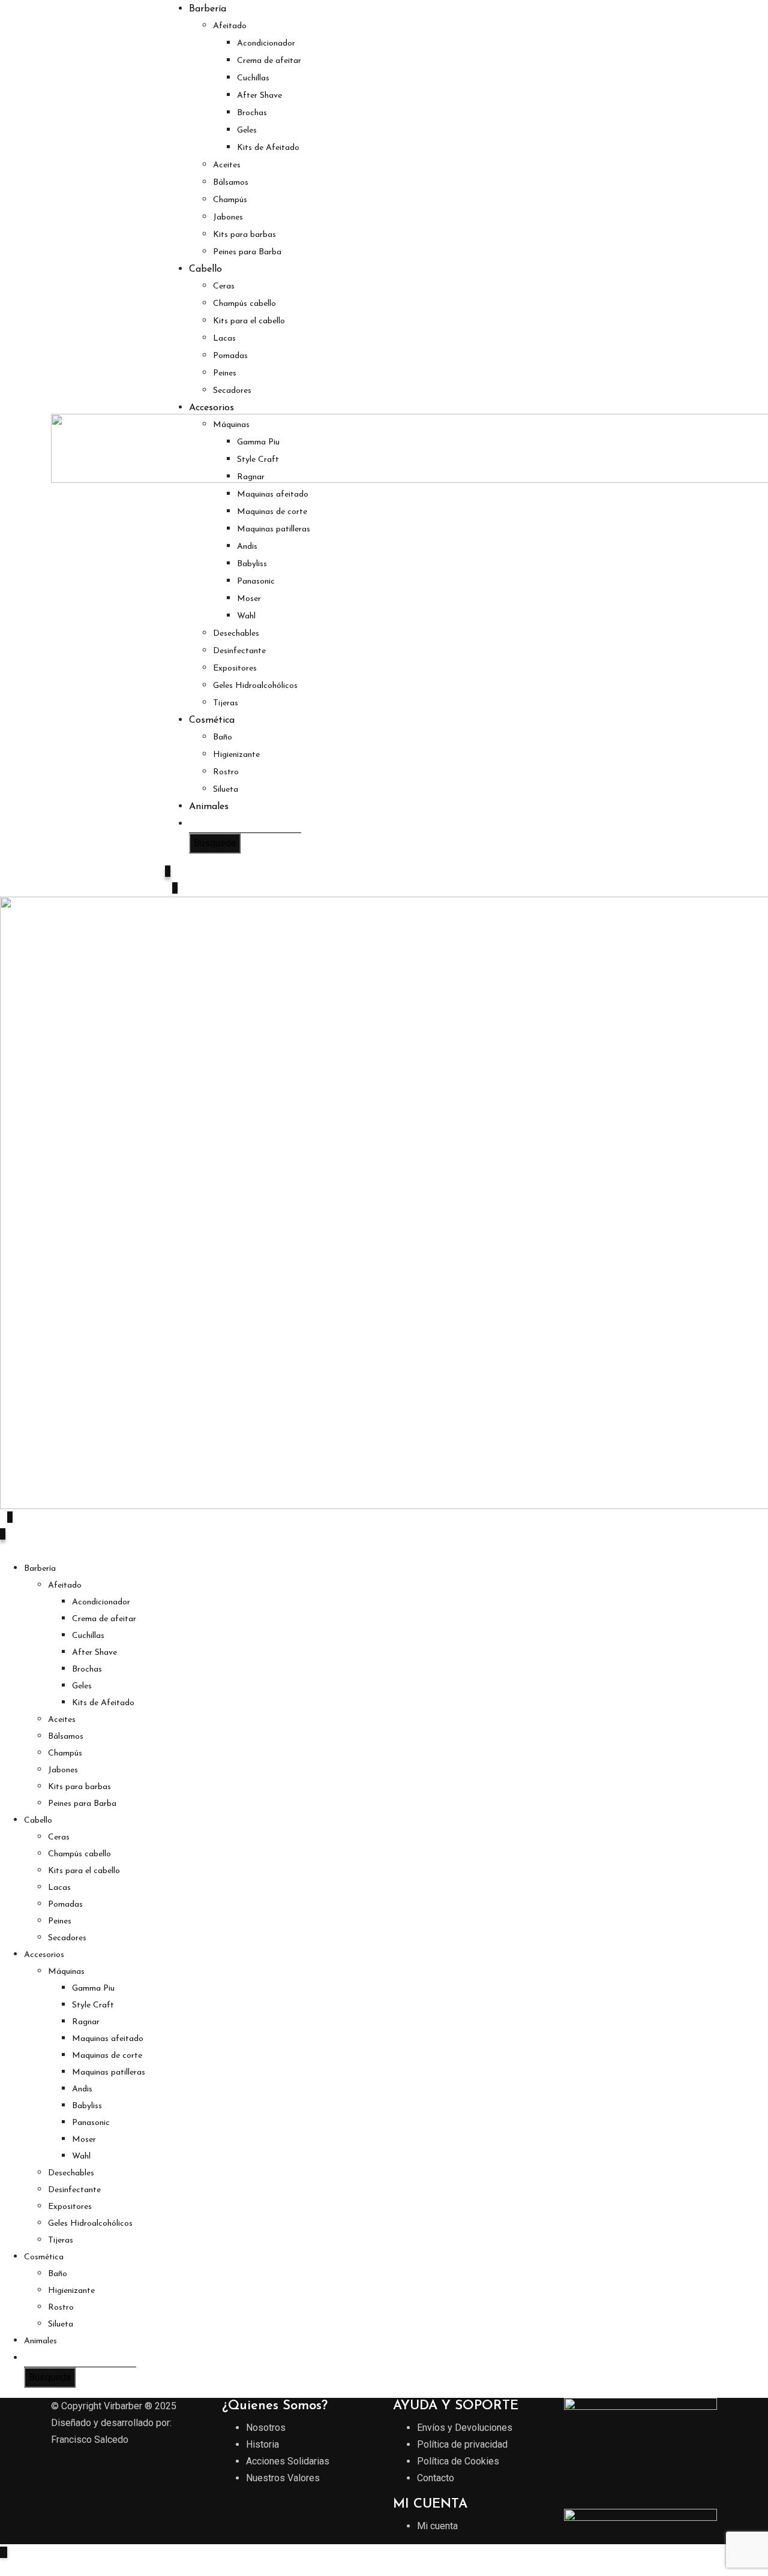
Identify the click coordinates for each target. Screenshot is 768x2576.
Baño (223, 737)
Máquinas (231, 425)
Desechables (236, 634)
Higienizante (236, 755)
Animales (209, 807)
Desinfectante (239, 651)
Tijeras (226, 703)
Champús (230, 200)
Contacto (436, 2478)
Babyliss (252, 564)
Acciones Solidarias (288, 2461)
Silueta (226, 790)
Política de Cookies (458, 2461)
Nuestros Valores (283, 2478)
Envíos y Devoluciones (465, 2428)
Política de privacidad (462, 2444)
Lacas (224, 339)
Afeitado (230, 26)
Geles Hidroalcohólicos (255, 686)
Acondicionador (266, 43)
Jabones (228, 217)
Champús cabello (244, 304)
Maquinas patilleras (274, 529)
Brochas (252, 113)
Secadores (232, 391)
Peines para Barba (247, 252)
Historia (262, 2444)
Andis (247, 547)
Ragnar (251, 477)
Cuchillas (253, 78)
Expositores (235, 668)
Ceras (224, 286)
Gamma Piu (258, 442)
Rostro (226, 772)
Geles (247, 130)
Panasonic (256, 581)
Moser (249, 599)
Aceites (227, 165)
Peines (225, 373)
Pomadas (230, 356)
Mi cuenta (437, 2526)
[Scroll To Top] (4, 2552)
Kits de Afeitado (268, 148)
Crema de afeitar (269, 61)
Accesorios (211, 408)
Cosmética (212, 720)
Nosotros (266, 2428)
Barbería (208, 9)
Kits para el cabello (249, 321)
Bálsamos (231, 183)
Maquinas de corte (272, 512)
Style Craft (258, 460)
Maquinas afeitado (273, 495)
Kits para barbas (244, 235)
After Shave (259, 96)
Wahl (246, 616)
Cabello (205, 269)
